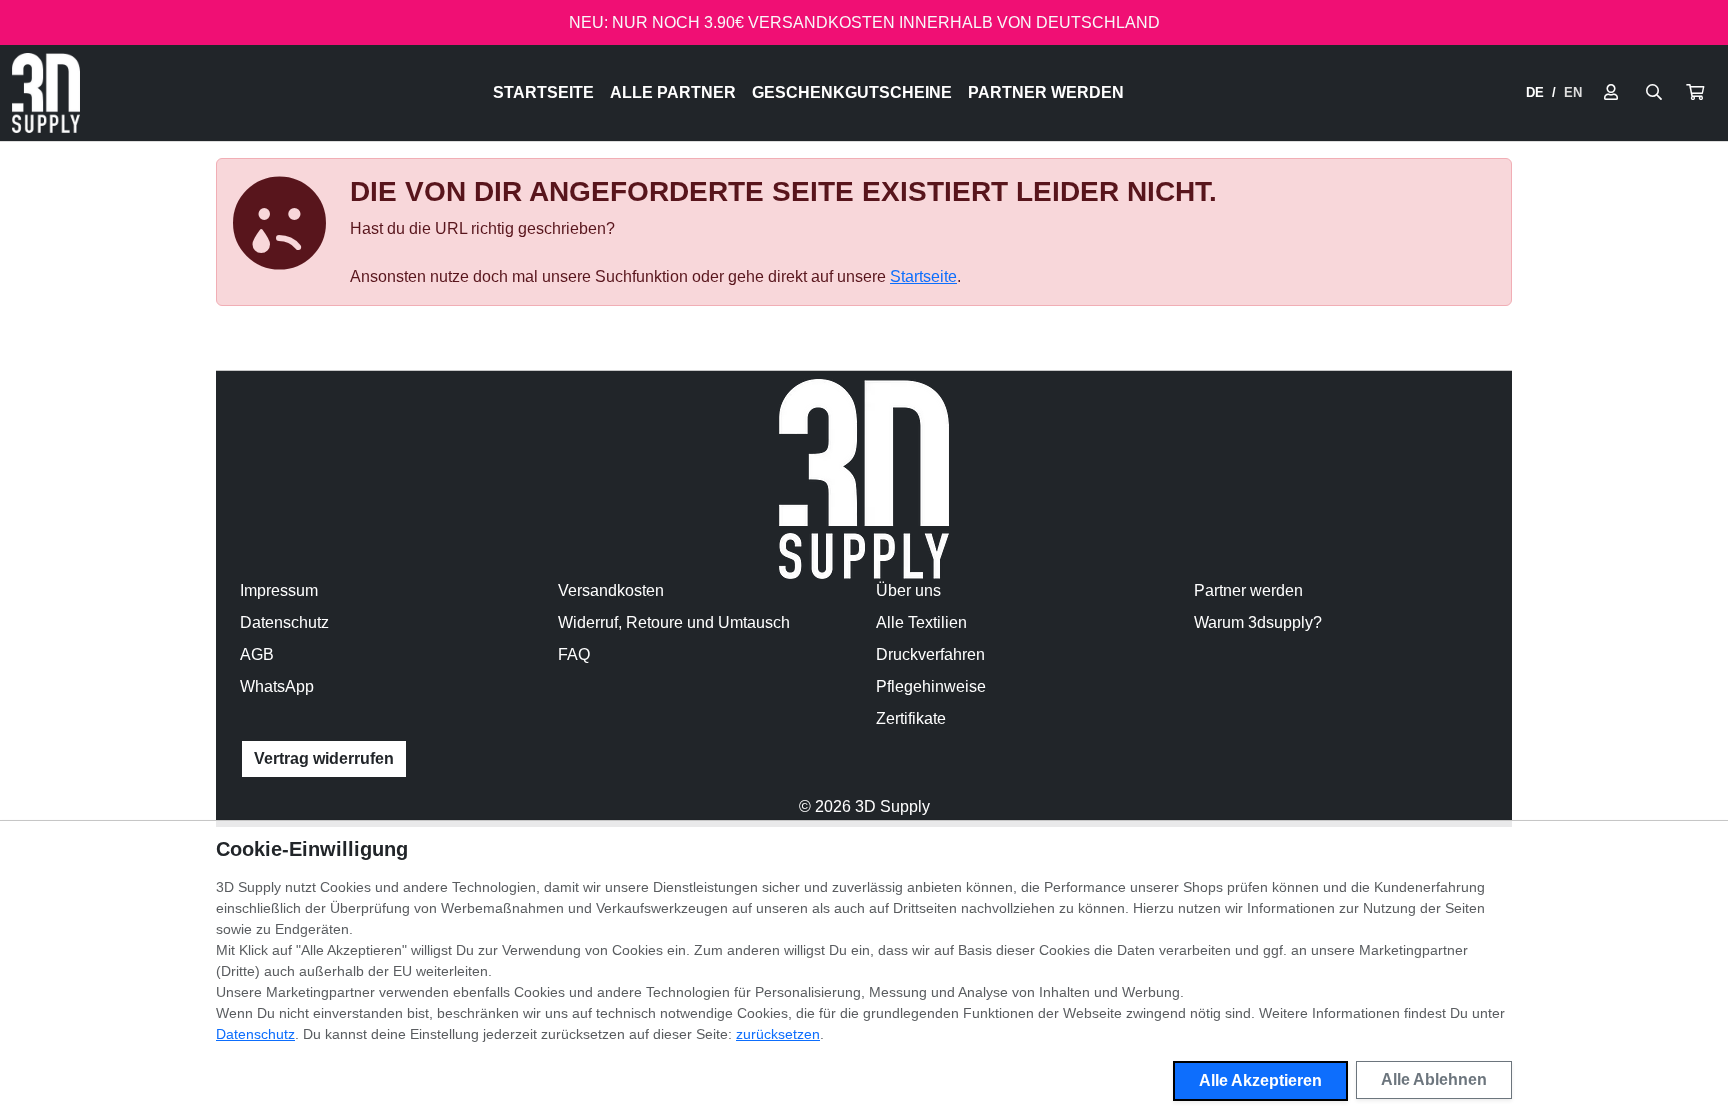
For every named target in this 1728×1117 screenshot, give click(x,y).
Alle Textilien (921, 622)
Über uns (908, 590)
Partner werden (1046, 92)
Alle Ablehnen (1434, 1079)
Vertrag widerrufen (324, 758)
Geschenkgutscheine (852, 92)
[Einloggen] (1611, 93)
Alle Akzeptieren (1260, 1080)
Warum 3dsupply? (1258, 622)
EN (1573, 92)
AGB (257, 654)
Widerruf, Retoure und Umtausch (674, 622)
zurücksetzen (778, 1034)
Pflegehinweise (931, 686)
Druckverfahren (930, 654)
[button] (1695, 93)
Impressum (279, 590)
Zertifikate (911, 718)
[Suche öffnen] (1654, 93)
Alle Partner (673, 92)
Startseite (543, 92)
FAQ (574, 654)
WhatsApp (277, 686)
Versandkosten (611, 590)
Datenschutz (284, 622)
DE (1535, 92)
